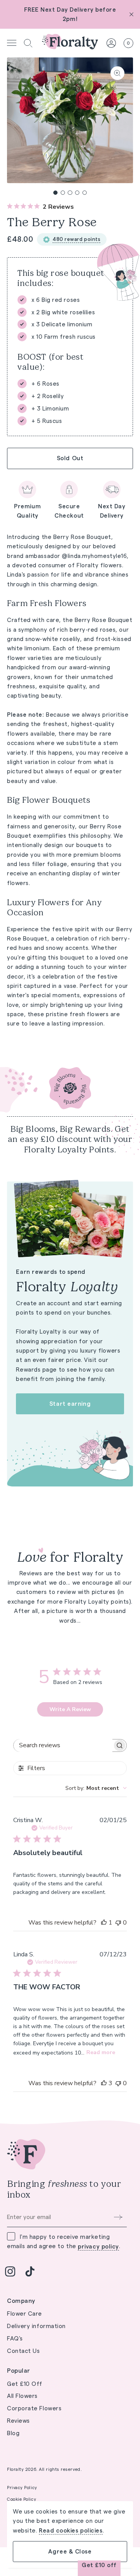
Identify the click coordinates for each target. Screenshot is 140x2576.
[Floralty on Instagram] (10, 2271)
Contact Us (24, 2351)
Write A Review (70, 1709)
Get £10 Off (25, 2384)
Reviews (18, 2421)
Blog (13, 2433)
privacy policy (98, 2247)
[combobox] (96, 1788)
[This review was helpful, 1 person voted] (104, 1923)
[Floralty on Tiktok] (30, 2271)
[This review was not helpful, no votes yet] (118, 1923)
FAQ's (15, 2338)
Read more (101, 2052)
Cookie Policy (22, 2499)
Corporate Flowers (34, 2408)
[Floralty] (70, 43)
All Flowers (22, 2396)
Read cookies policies (71, 2531)
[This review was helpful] (104, 2083)
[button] (28, 43)
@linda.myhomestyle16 (94, 556)
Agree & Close (70, 2551)
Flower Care (24, 2314)
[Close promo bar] (131, 14)
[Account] (111, 43)
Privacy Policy (22, 2488)
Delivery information (36, 2326)
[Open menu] (12, 43)
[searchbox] (63, 1745)
